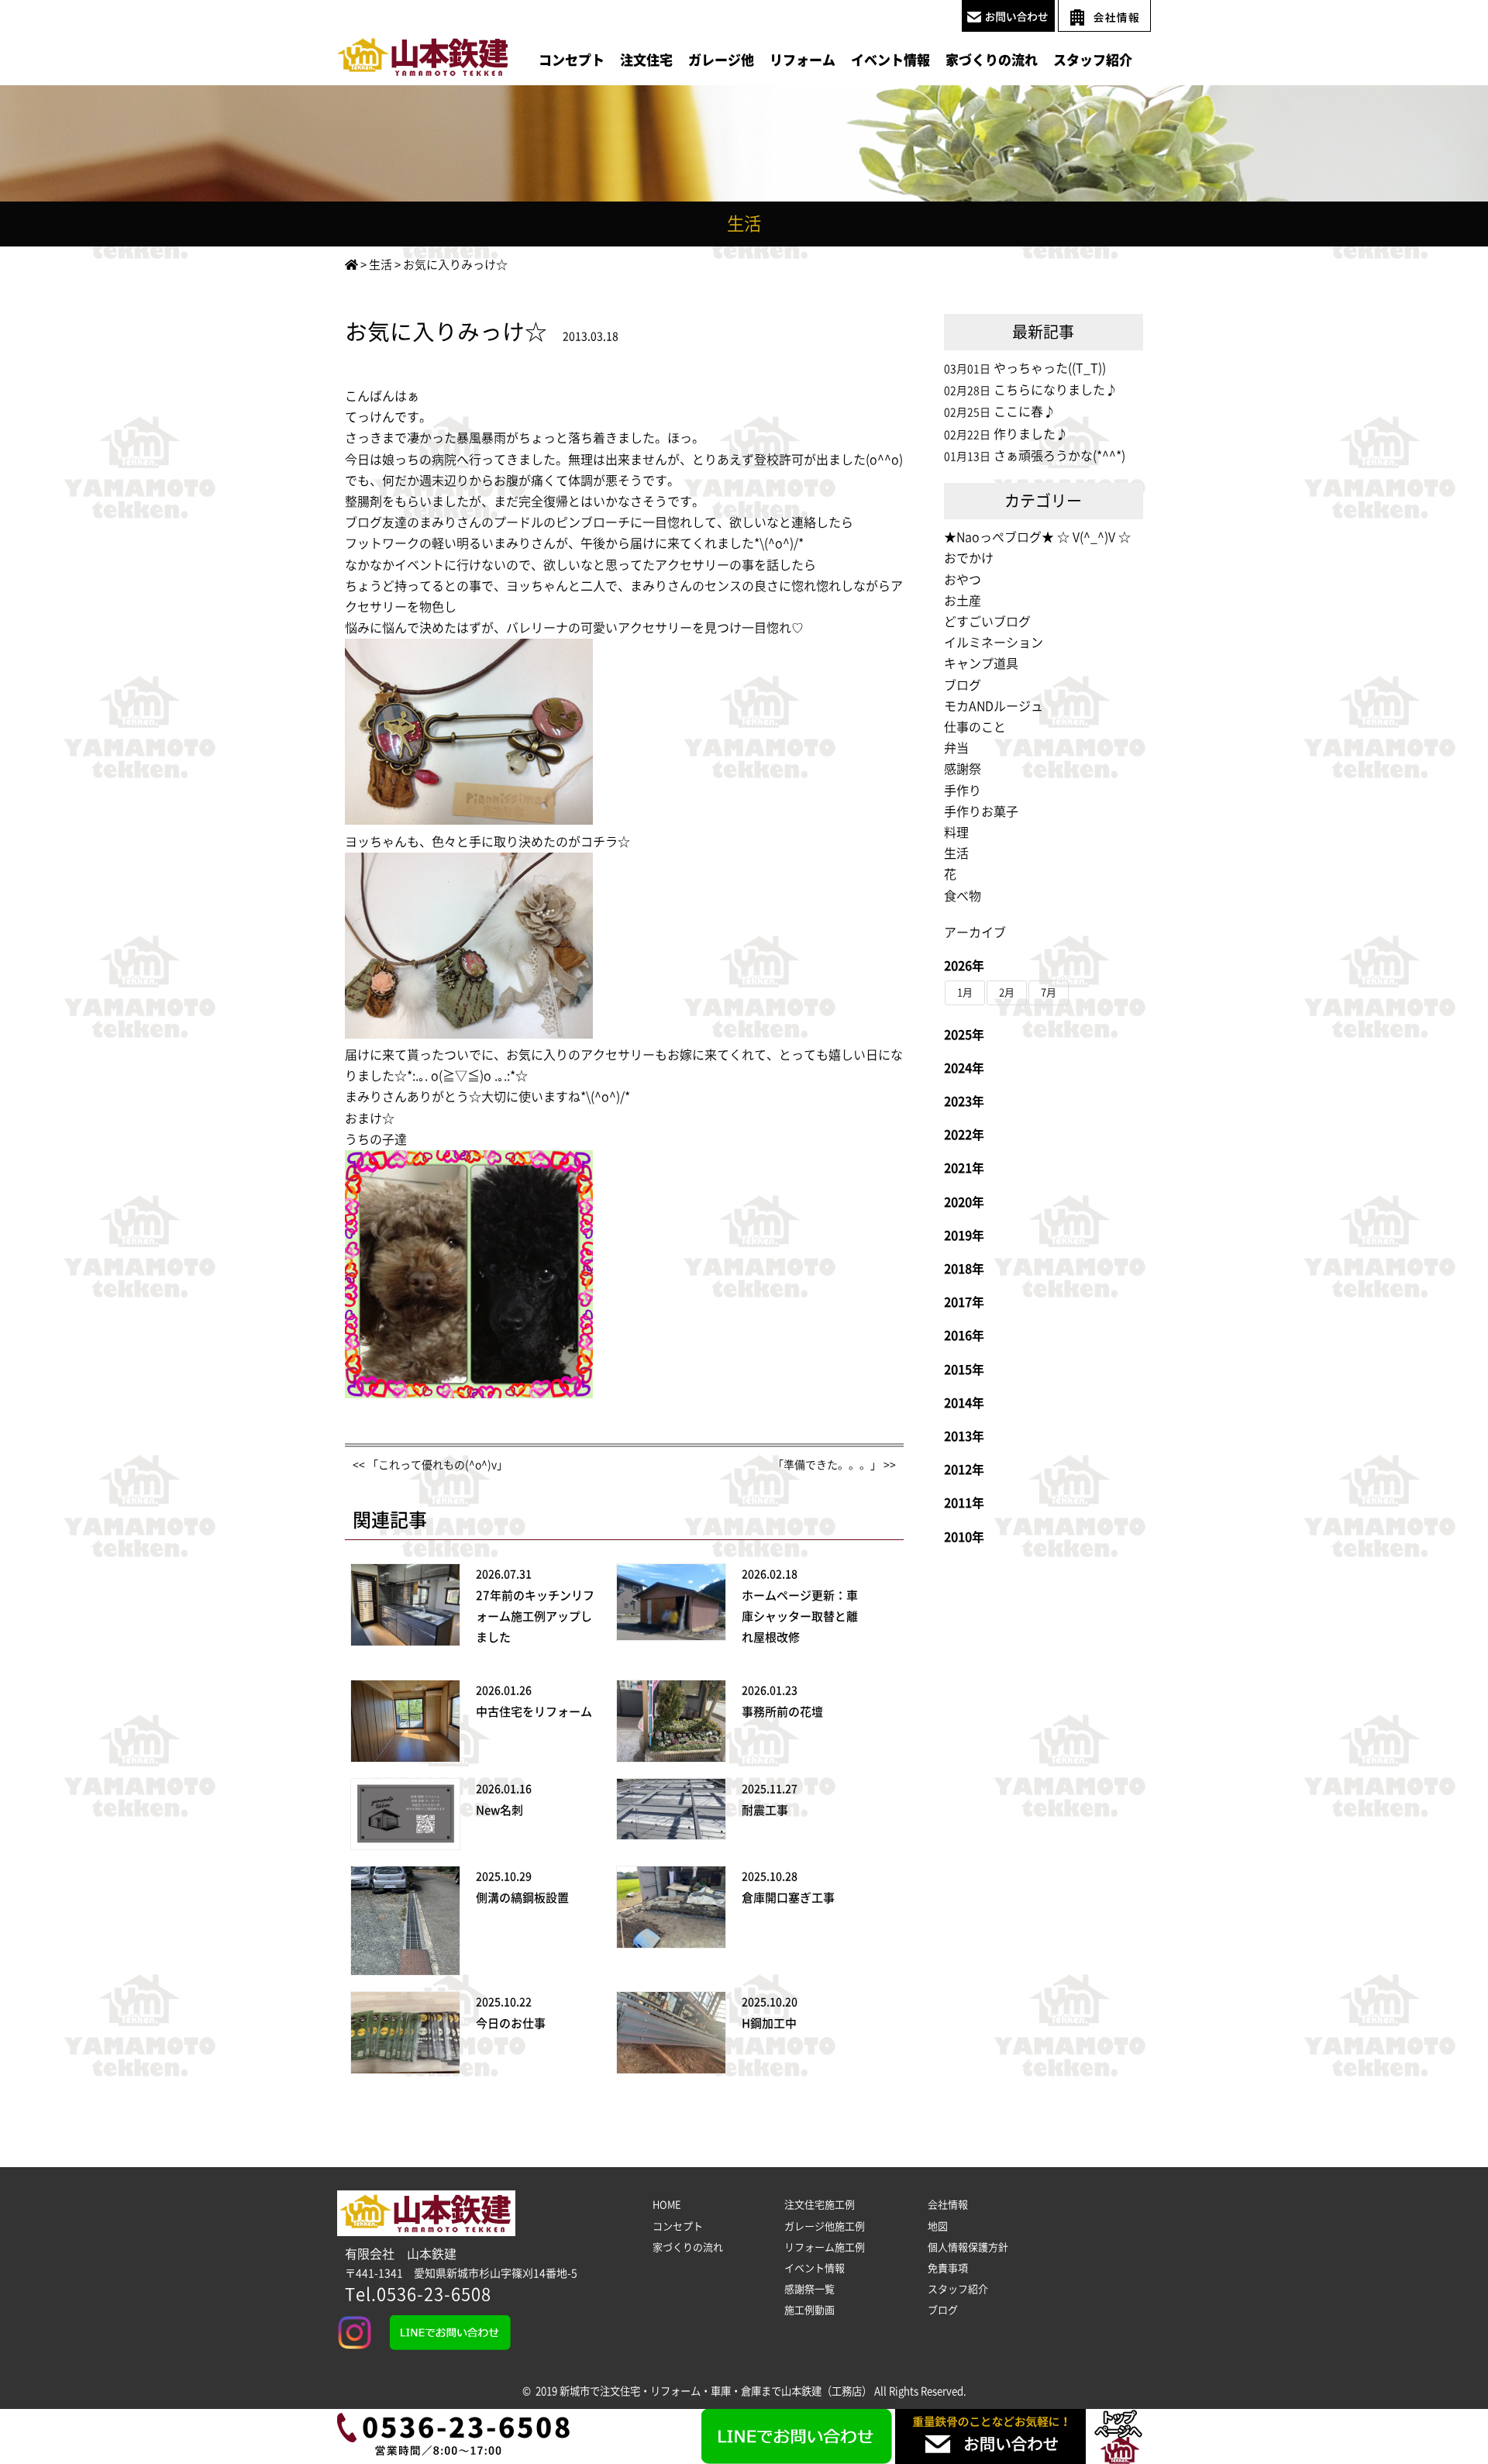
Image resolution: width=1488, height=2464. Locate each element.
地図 (938, 2226)
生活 (956, 853)
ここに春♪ (1025, 412)
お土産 (963, 601)
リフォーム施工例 (825, 2247)
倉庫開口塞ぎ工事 (788, 1898)
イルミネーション (994, 643)
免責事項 (948, 2268)
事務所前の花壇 (782, 1712)
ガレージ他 (721, 60)
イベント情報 (890, 60)
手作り (963, 791)
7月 (1049, 992)
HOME (667, 2205)
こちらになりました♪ (1056, 390)
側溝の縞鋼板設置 (522, 1898)
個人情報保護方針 (968, 2247)
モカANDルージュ (994, 706)
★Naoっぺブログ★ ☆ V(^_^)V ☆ (1037, 537)
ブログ (963, 685)
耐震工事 (765, 1810)
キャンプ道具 (981, 663)
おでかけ (969, 558)
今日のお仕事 (511, 2023)
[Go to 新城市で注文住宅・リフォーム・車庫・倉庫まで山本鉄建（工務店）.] (351, 265)
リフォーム (803, 60)
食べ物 (963, 896)
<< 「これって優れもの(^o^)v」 (430, 1465)
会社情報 (948, 2205)
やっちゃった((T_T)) (1050, 368)
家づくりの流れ (992, 60)
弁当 (956, 748)
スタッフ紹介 (1093, 60)
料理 (956, 832)
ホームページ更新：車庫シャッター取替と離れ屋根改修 (800, 1616)
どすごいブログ (987, 622)
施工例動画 (809, 2310)
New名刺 (499, 1810)
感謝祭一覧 (809, 2289)
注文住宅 (646, 60)
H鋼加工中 (769, 2023)
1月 (965, 992)
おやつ (963, 580)
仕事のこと (975, 727)
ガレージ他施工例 (825, 2226)
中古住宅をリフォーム (534, 1712)
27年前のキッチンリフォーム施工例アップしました (535, 1616)
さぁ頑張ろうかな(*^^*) (1059, 456)
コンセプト (572, 60)
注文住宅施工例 (820, 2205)
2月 (1007, 992)
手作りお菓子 (981, 812)
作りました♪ (1031, 434)
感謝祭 (963, 769)
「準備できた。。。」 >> (834, 1465)
